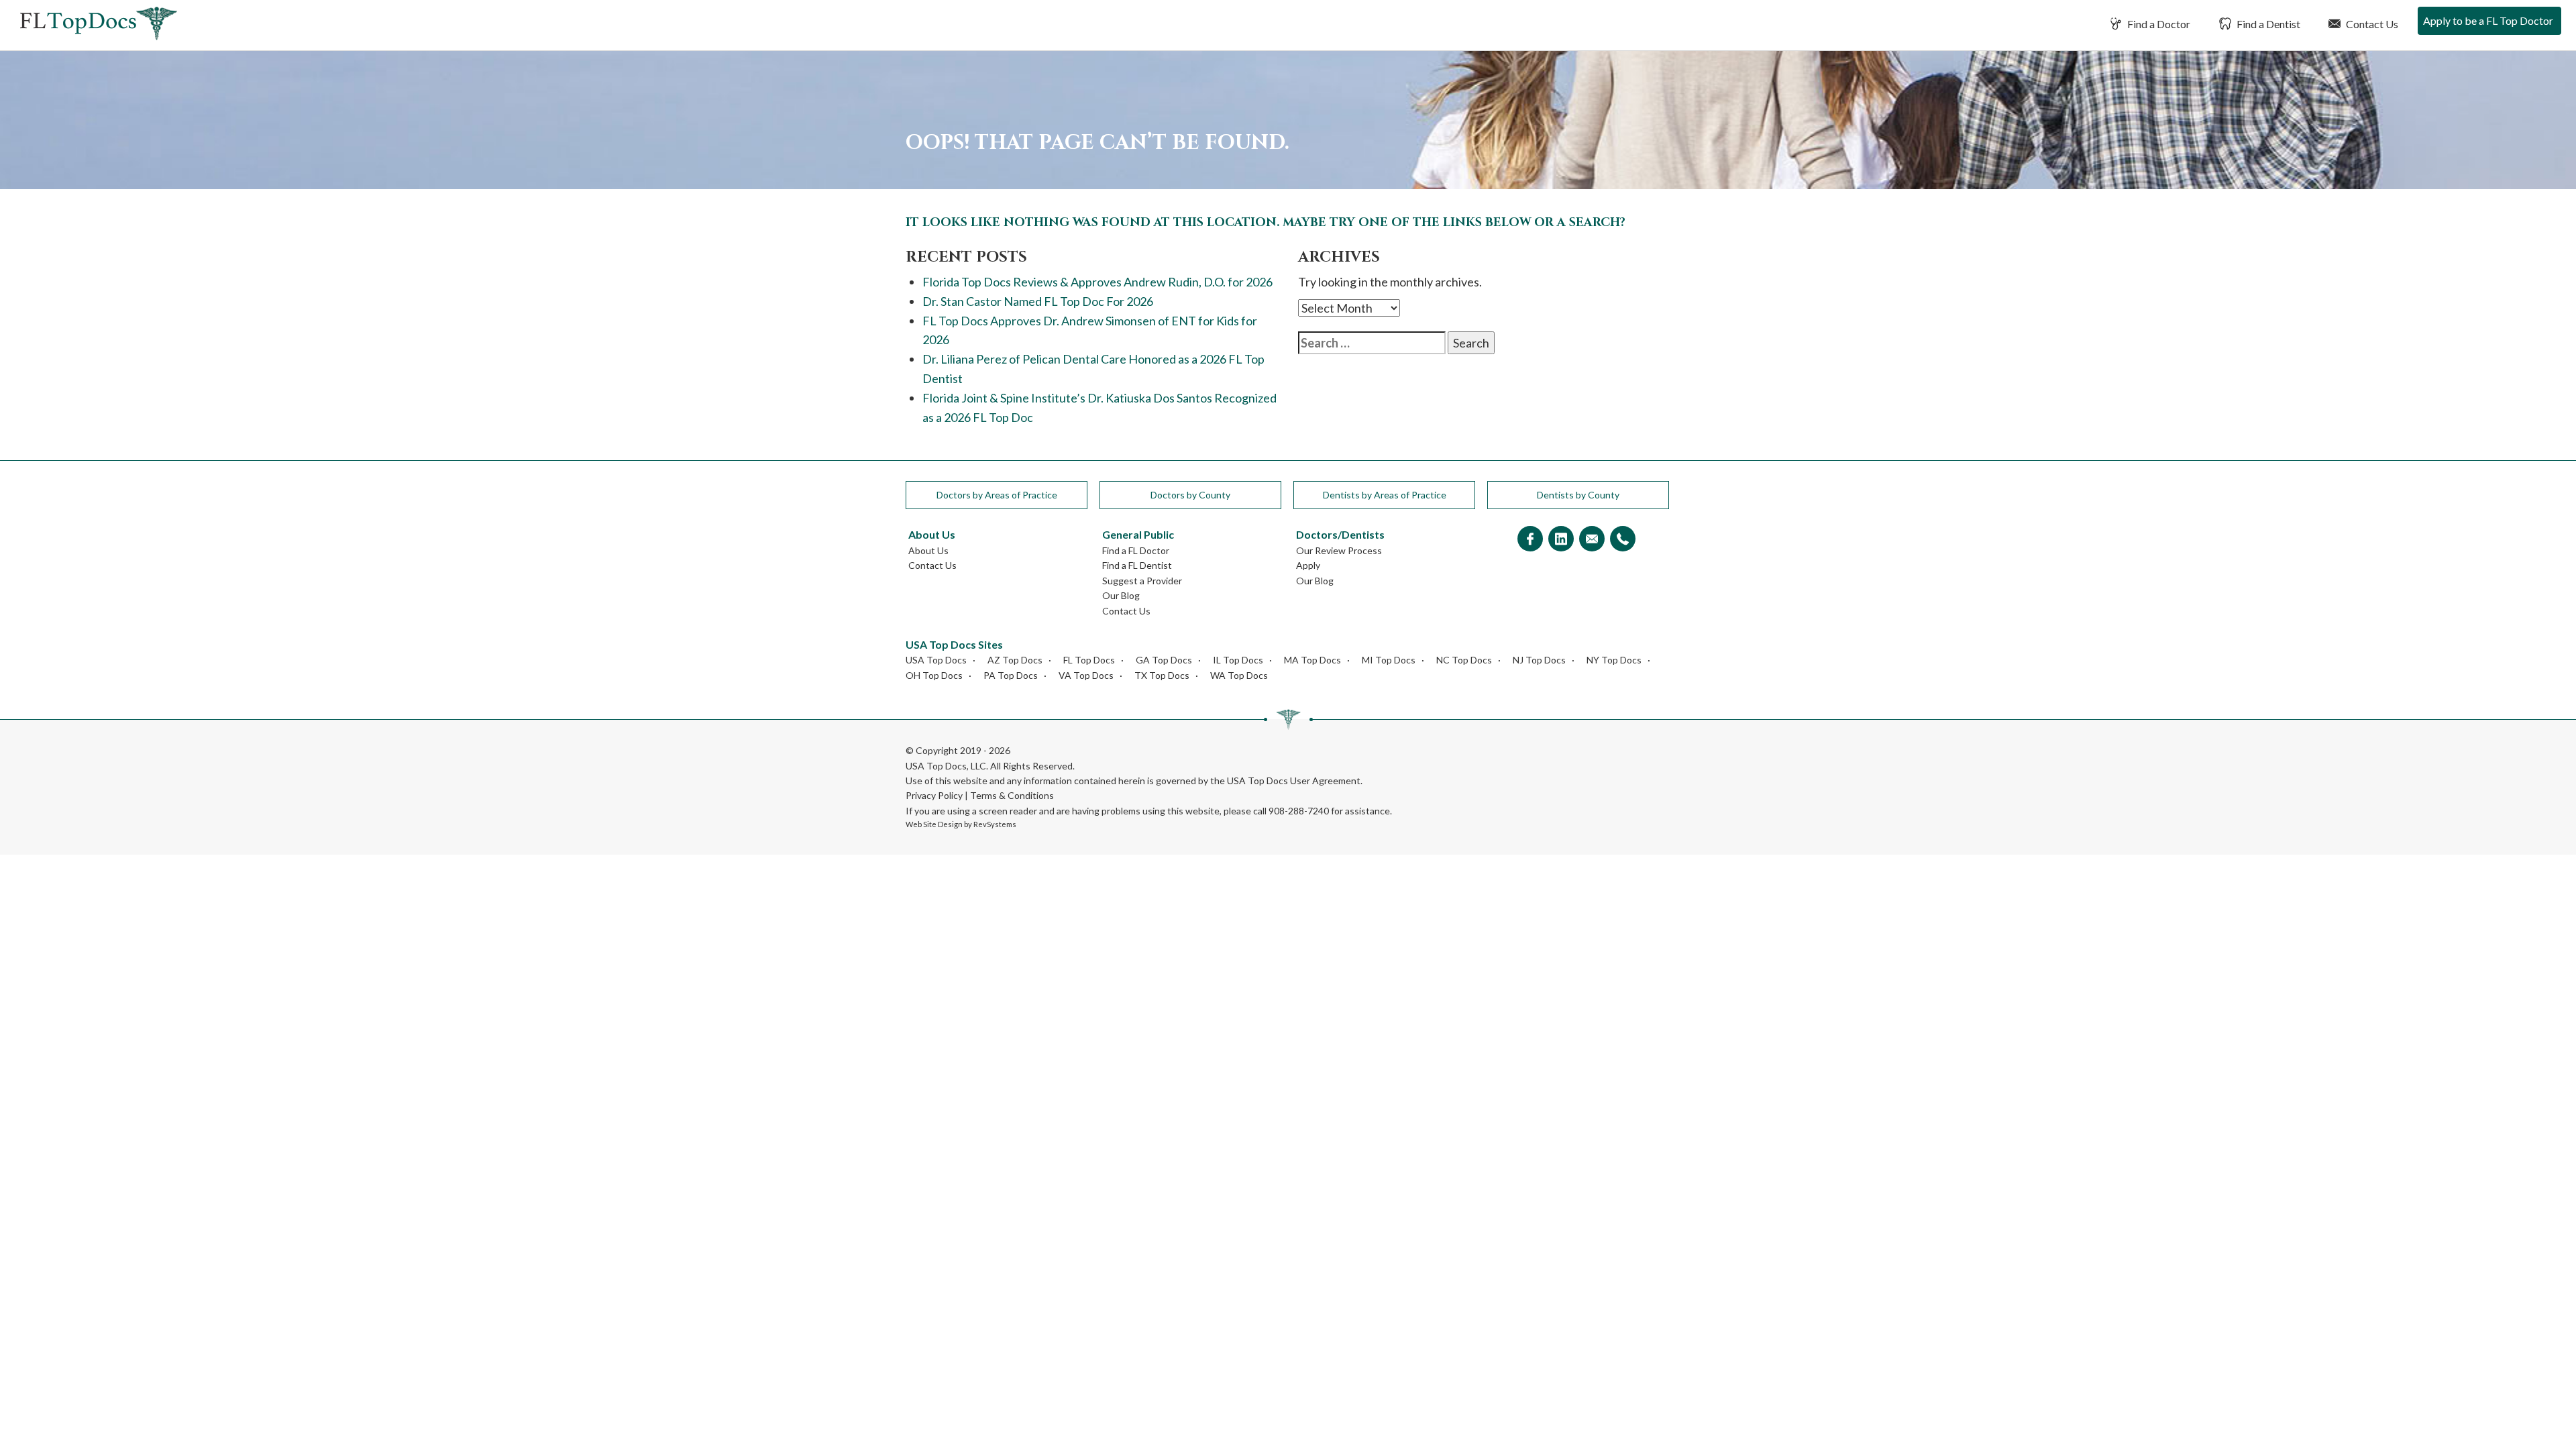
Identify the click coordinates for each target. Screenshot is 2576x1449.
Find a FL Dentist (1137, 565)
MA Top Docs (1312, 660)
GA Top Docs (1164, 660)
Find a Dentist (2267, 24)
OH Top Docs (934, 675)
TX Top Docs (1162, 675)
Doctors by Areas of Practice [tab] (997, 495)
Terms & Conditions (1012, 795)
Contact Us (2371, 24)
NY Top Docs (1614, 660)
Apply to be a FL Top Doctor (2488, 20)
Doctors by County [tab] (1190, 495)
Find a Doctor (2158, 24)
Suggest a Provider (1142, 581)
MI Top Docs (1389, 660)
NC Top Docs (1464, 660)
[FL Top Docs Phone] (1623, 540)
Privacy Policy (934, 795)
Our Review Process (1339, 550)
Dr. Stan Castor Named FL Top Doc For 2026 (1038, 301)
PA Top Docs (1011, 675)
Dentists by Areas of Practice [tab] (1385, 495)
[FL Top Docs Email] (1592, 540)
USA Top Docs (936, 660)
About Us (928, 550)
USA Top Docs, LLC (946, 766)
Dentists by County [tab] (1578, 495)
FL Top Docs (1089, 660)
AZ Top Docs (1015, 660)
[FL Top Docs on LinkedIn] (1561, 540)
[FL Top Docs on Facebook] (1530, 540)
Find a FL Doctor (1136, 550)
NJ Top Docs (1539, 660)
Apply (1308, 565)
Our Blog (1121, 595)
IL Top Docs (1238, 660)
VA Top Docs (1086, 675)
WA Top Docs (1239, 675)
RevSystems (995, 824)
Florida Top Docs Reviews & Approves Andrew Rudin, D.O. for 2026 (1097, 282)
